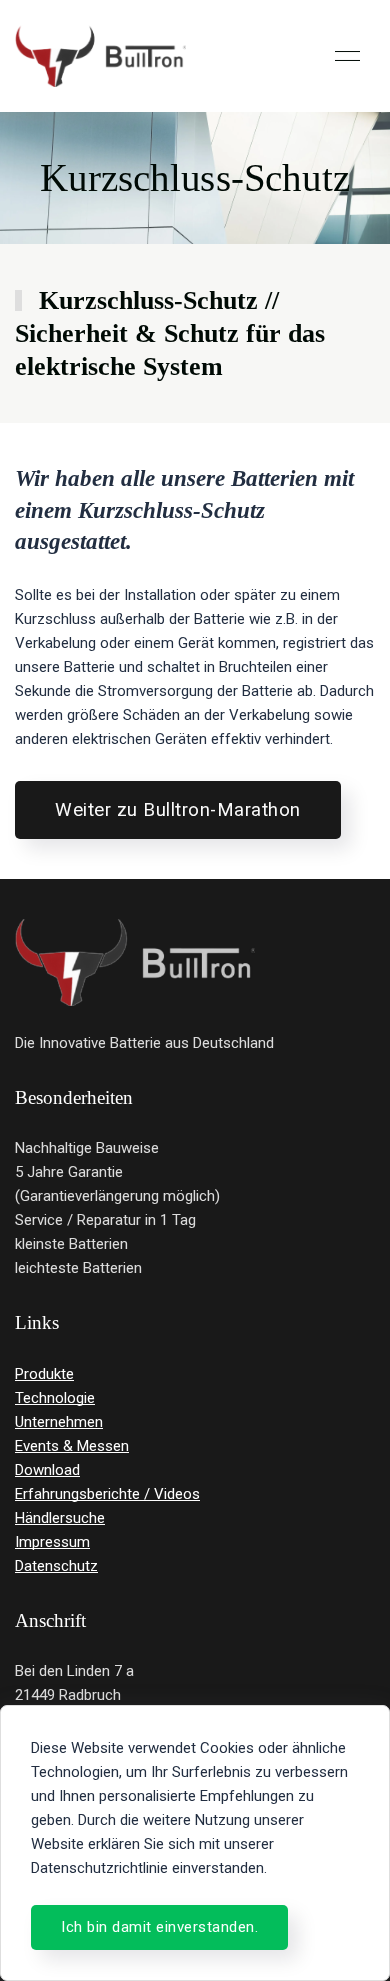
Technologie (55, 1398)
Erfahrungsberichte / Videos (107, 1494)
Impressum (52, 1542)
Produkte (44, 1374)
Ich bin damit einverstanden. (159, 1927)
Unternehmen (59, 1422)
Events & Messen (72, 1446)
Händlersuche (60, 1518)
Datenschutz (56, 1566)
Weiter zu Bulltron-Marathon (178, 810)
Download (47, 1470)
